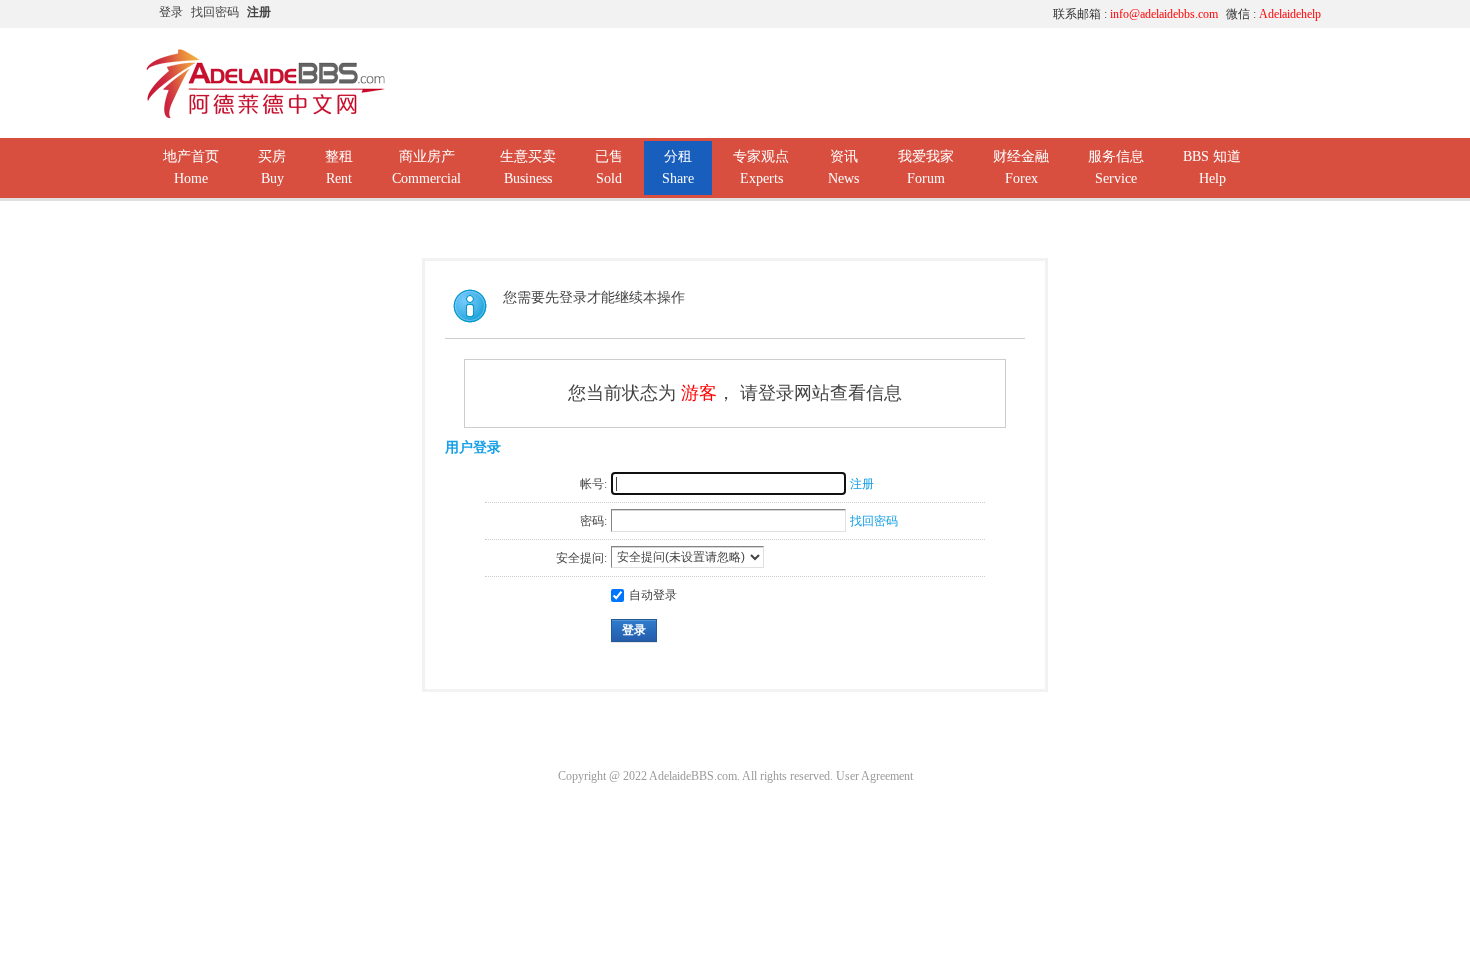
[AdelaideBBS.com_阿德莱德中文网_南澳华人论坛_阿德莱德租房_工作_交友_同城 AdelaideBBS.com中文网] (266, 115)
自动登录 (653, 595)
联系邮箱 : (1135, 14)
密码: (593, 521)
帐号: (593, 484)
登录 (171, 12)
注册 (259, 12)
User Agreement (874, 776)
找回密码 (215, 12)
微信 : (1273, 14)
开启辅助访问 (850, 14)
